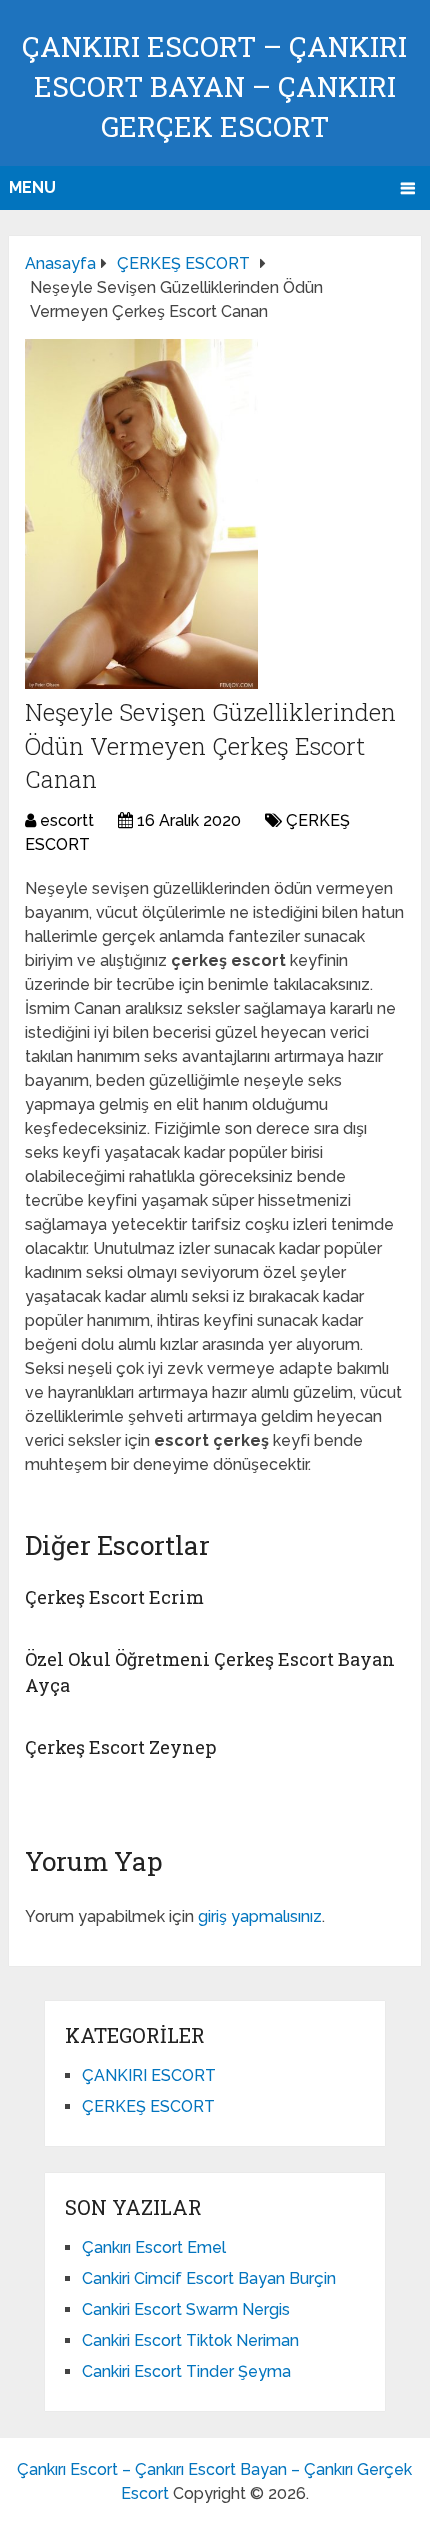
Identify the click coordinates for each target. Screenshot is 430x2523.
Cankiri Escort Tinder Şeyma (186, 2371)
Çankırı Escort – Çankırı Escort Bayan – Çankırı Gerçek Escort (214, 86)
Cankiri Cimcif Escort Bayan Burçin (209, 2278)
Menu (32, 187)
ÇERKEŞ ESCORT (148, 2106)
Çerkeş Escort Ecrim (114, 1597)
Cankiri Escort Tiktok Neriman (190, 2340)
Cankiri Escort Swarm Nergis (186, 2309)
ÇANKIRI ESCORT (149, 2075)
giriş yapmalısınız (260, 1916)
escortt (67, 820)
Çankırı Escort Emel (154, 2247)
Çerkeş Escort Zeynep (120, 1747)
